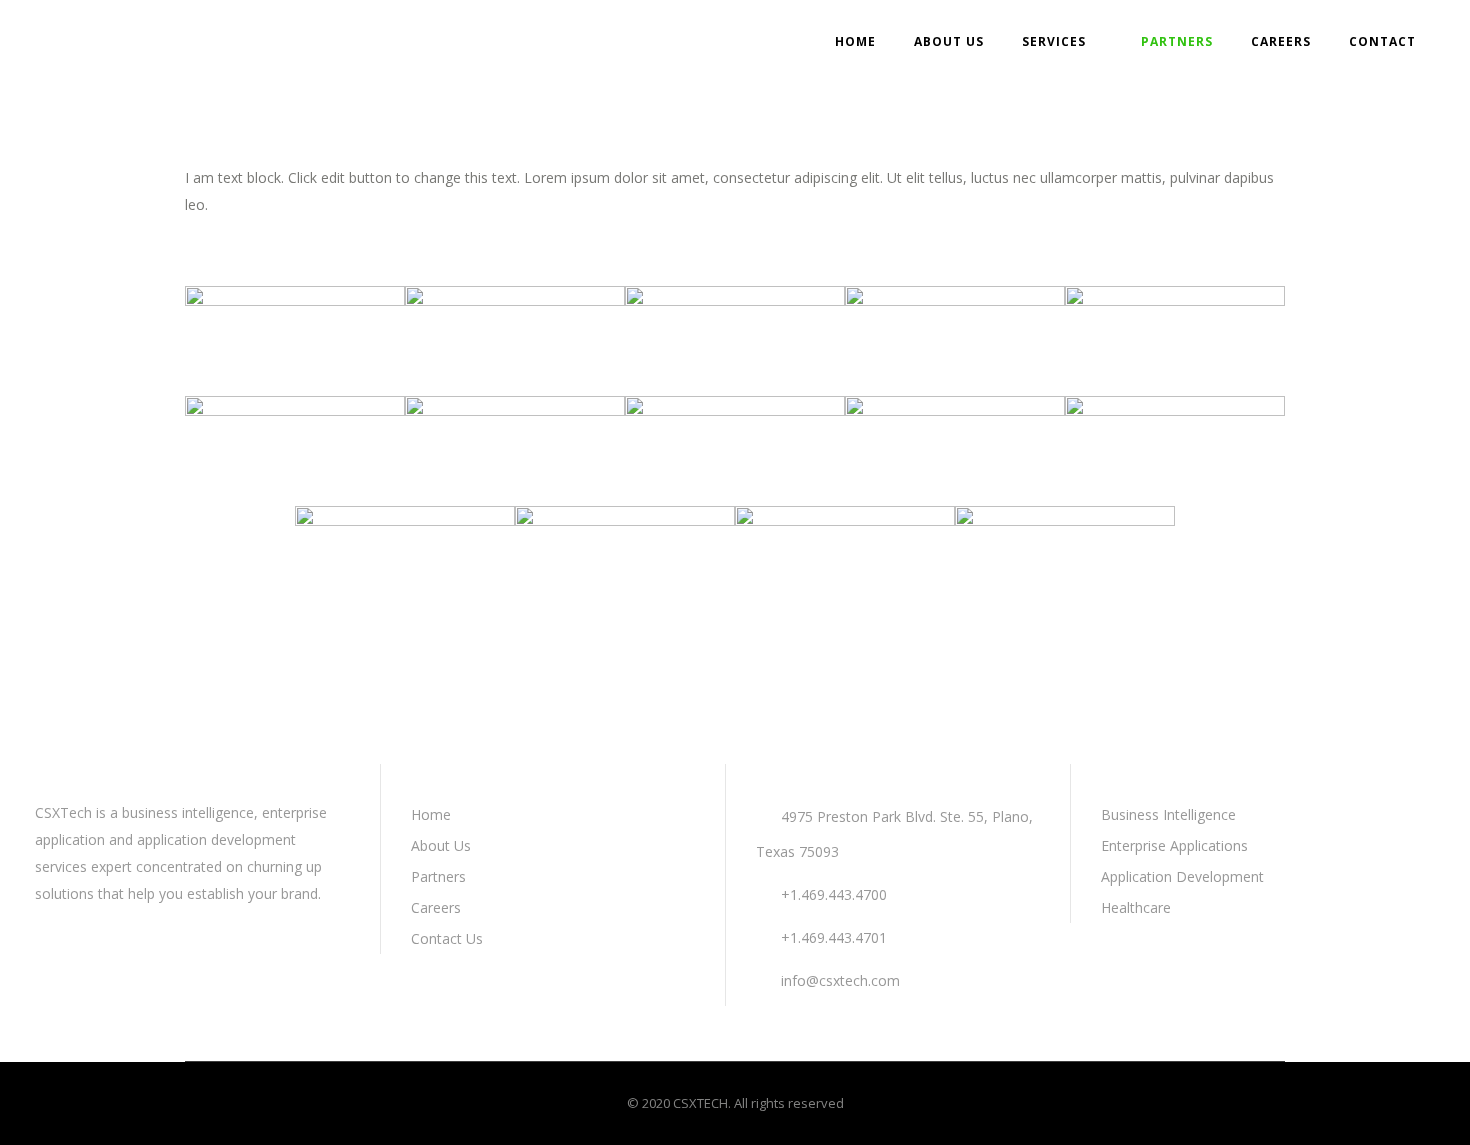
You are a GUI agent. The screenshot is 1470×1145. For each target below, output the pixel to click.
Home (431, 814)
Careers (436, 907)
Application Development (1182, 876)
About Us (441, 845)
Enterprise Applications (1174, 845)
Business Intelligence (1168, 814)
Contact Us (447, 938)
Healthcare (1136, 907)
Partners (438, 876)
